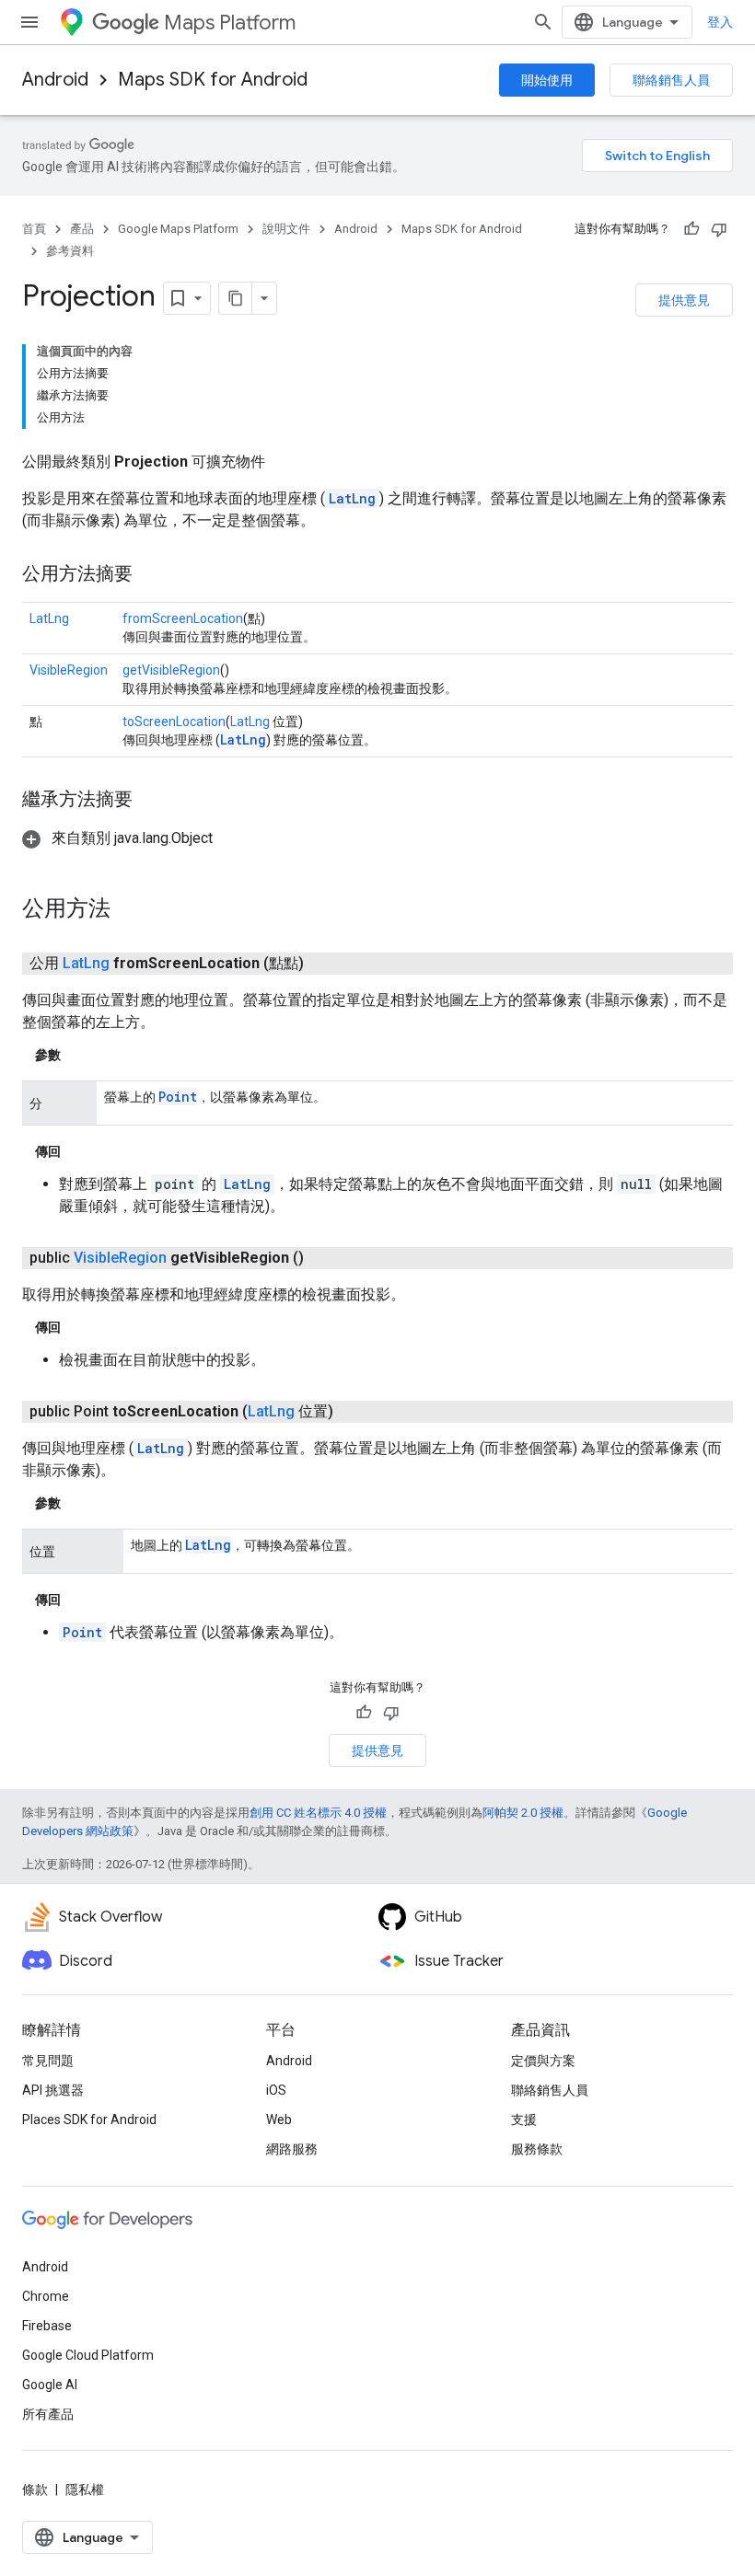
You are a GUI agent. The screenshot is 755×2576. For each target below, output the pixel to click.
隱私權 (85, 2489)
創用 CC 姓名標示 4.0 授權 (318, 1813)
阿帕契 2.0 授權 (523, 1813)
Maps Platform (230, 23)
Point (178, 1097)
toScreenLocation (174, 722)
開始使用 (547, 80)
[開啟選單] (29, 22)
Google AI (50, 2385)
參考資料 (70, 251)
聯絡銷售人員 (671, 80)
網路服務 (292, 2149)
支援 (524, 2120)
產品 (82, 229)
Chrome (46, 2296)
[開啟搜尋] (543, 22)
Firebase (47, 2326)
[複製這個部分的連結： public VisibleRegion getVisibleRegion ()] (326, 1258)
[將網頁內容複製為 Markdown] (236, 298)
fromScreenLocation (183, 618)
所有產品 (48, 2414)
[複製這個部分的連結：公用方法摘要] (151, 575)
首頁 (34, 229)
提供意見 (684, 300)
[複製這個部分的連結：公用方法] (129, 910)
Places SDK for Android (89, 2120)
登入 (720, 22)
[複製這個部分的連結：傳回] (79, 1151)
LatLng (352, 498)
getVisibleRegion (171, 670)
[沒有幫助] (719, 229)
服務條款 (537, 2149)
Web (279, 2120)
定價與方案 (543, 2061)
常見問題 (48, 2061)
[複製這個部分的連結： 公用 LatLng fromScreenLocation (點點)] (326, 964)
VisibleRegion (69, 670)
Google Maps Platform (178, 229)
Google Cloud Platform (88, 2355)
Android (55, 80)
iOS (276, 2090)
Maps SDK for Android (213, 80)
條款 (35, 2489)
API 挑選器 (53, 2090)
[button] (117, 838)
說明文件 (286, 229)
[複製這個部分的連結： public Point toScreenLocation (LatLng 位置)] (355, 1412)
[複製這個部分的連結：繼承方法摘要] (151, 801)
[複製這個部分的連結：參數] (79, 1055)
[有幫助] (691, 229)
